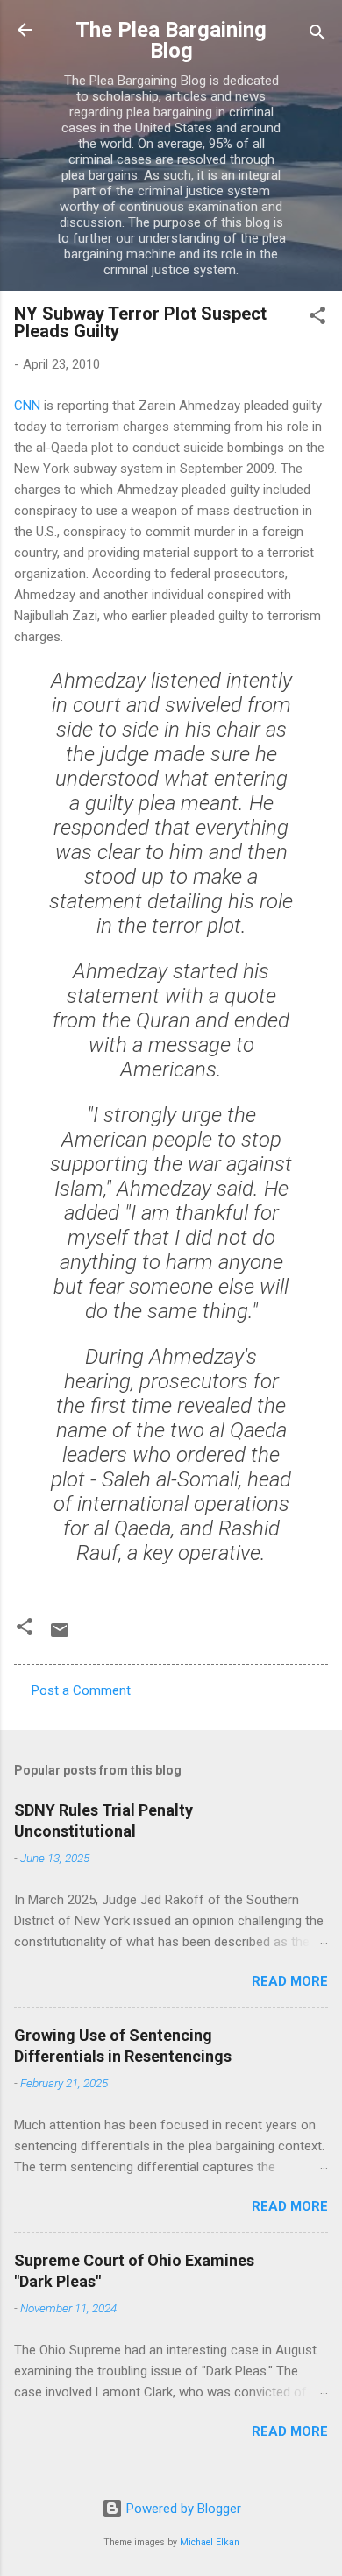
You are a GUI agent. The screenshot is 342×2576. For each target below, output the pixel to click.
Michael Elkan (210, 2542)
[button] (317, 318)
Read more (290, 1981)
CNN (27, 406)
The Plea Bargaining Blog (171, 40)
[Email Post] (60, 1636)
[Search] (317, 35)
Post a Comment (81, 1690)
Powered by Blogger (182, 2509)
